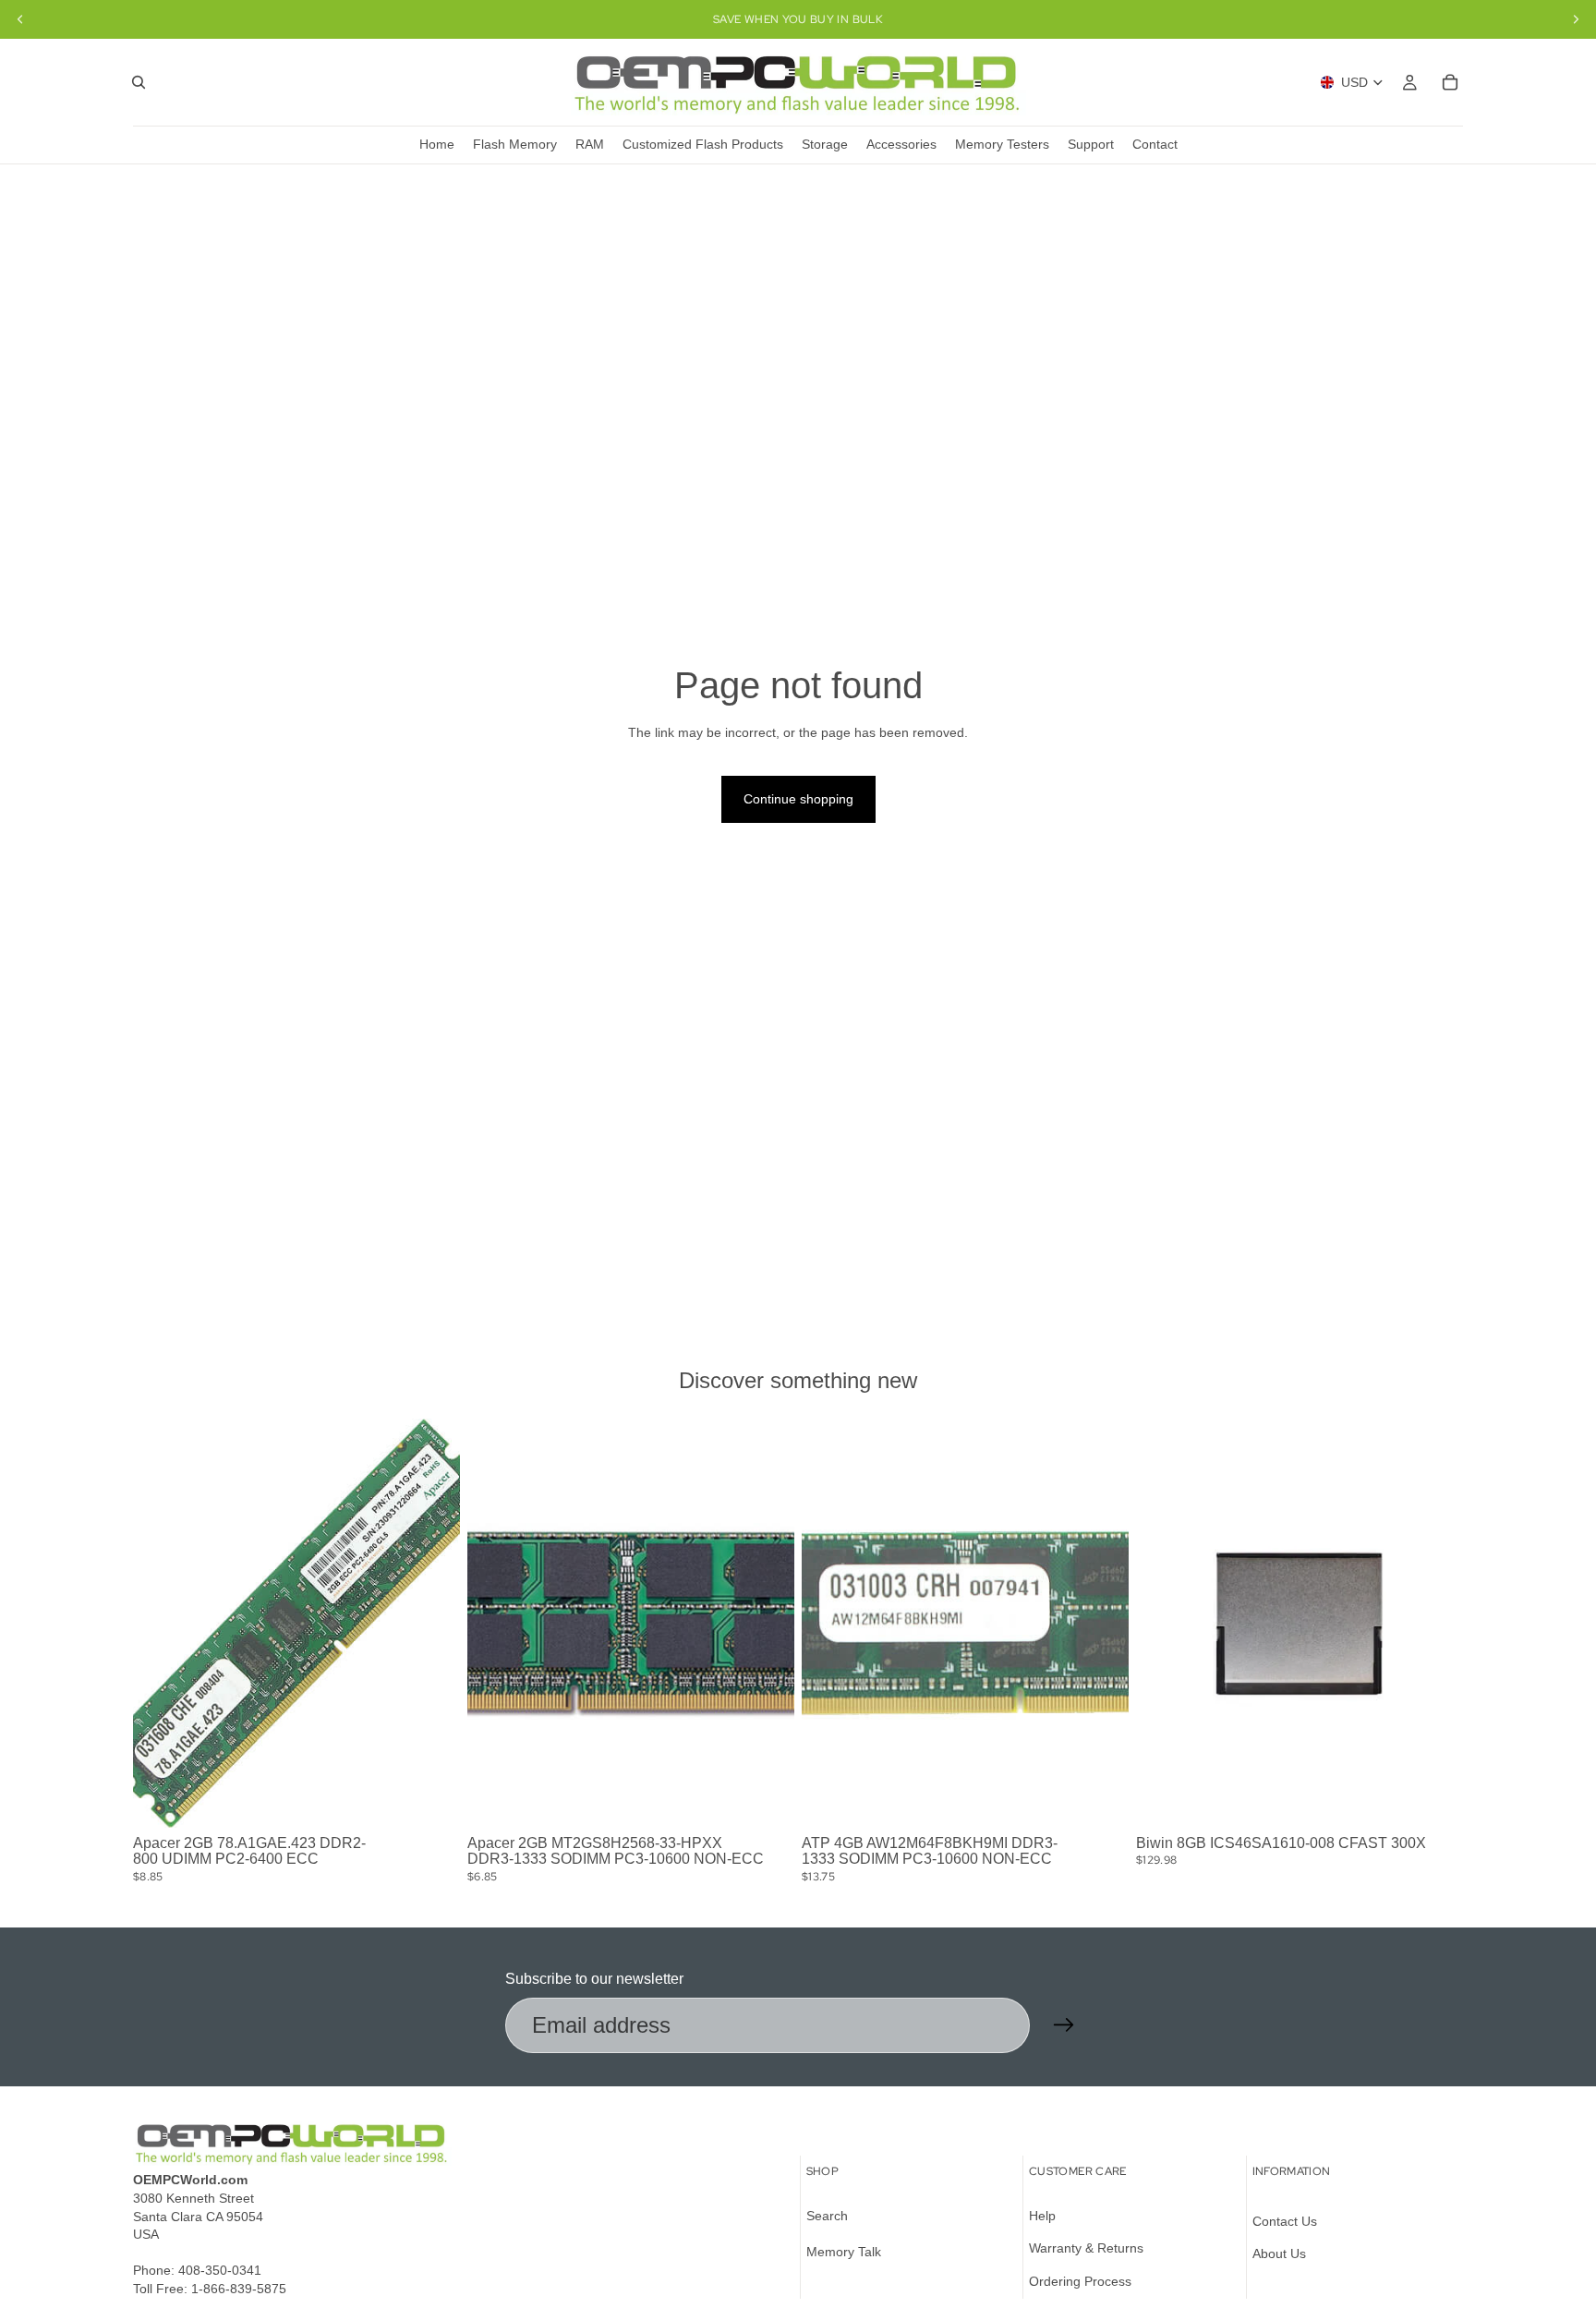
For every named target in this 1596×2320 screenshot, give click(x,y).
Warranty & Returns (1086, 2249)
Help (1042, 2216)
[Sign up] (1064, 2025)
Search (827, 2216)
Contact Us (1285, 2221)
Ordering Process (1080, 2281)
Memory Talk (844, 2253)
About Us (1279, 2254)
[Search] (139, 82)
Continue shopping (798, 799)
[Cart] (1450, 82)
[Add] (431, 1799)
